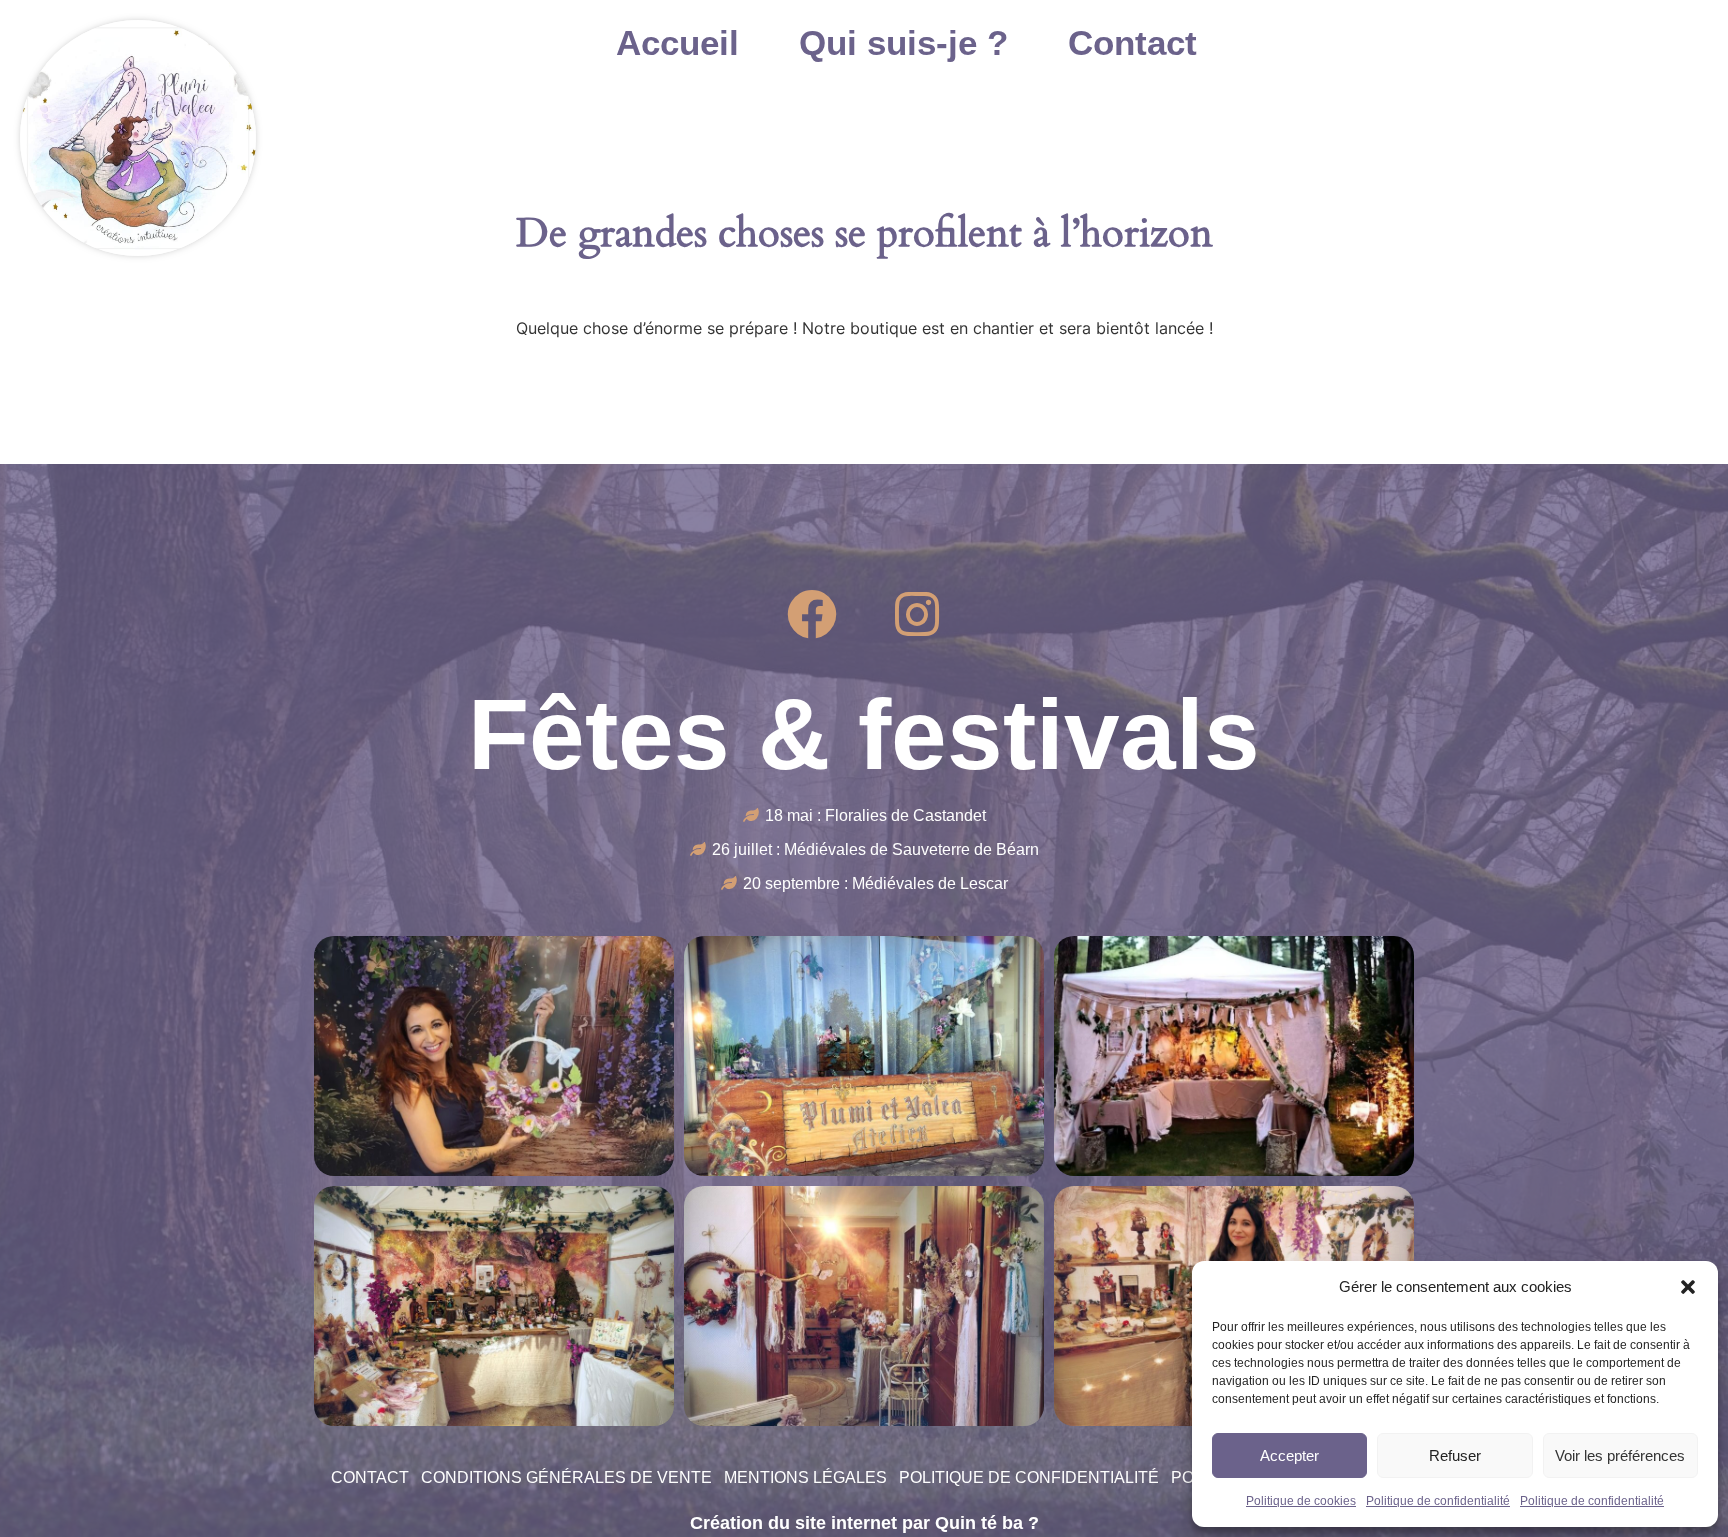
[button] (1688, 1287)
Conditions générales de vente (566, 1477)
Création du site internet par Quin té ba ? (864, 1523)
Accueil (677, 43)
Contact (1132, 43)
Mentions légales (805, 1477)
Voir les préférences (1620, 1455)
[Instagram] (917, 614)
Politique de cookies (1301, 1501)
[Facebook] (812, 614)
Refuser (1455, 1455)
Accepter (1289, 1455)
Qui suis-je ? (903, 43)
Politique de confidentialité (1438, 1501)
